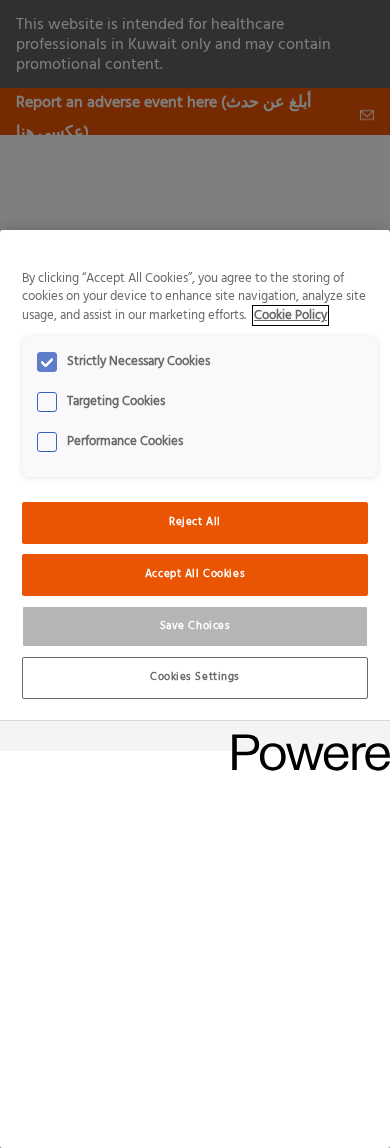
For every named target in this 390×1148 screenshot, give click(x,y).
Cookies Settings (195, 677)
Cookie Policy (290, 315)
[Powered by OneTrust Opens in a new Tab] (304, 738)
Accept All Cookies (195, 574)
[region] (195, 689)
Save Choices (195, 626)
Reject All (195, 522)
